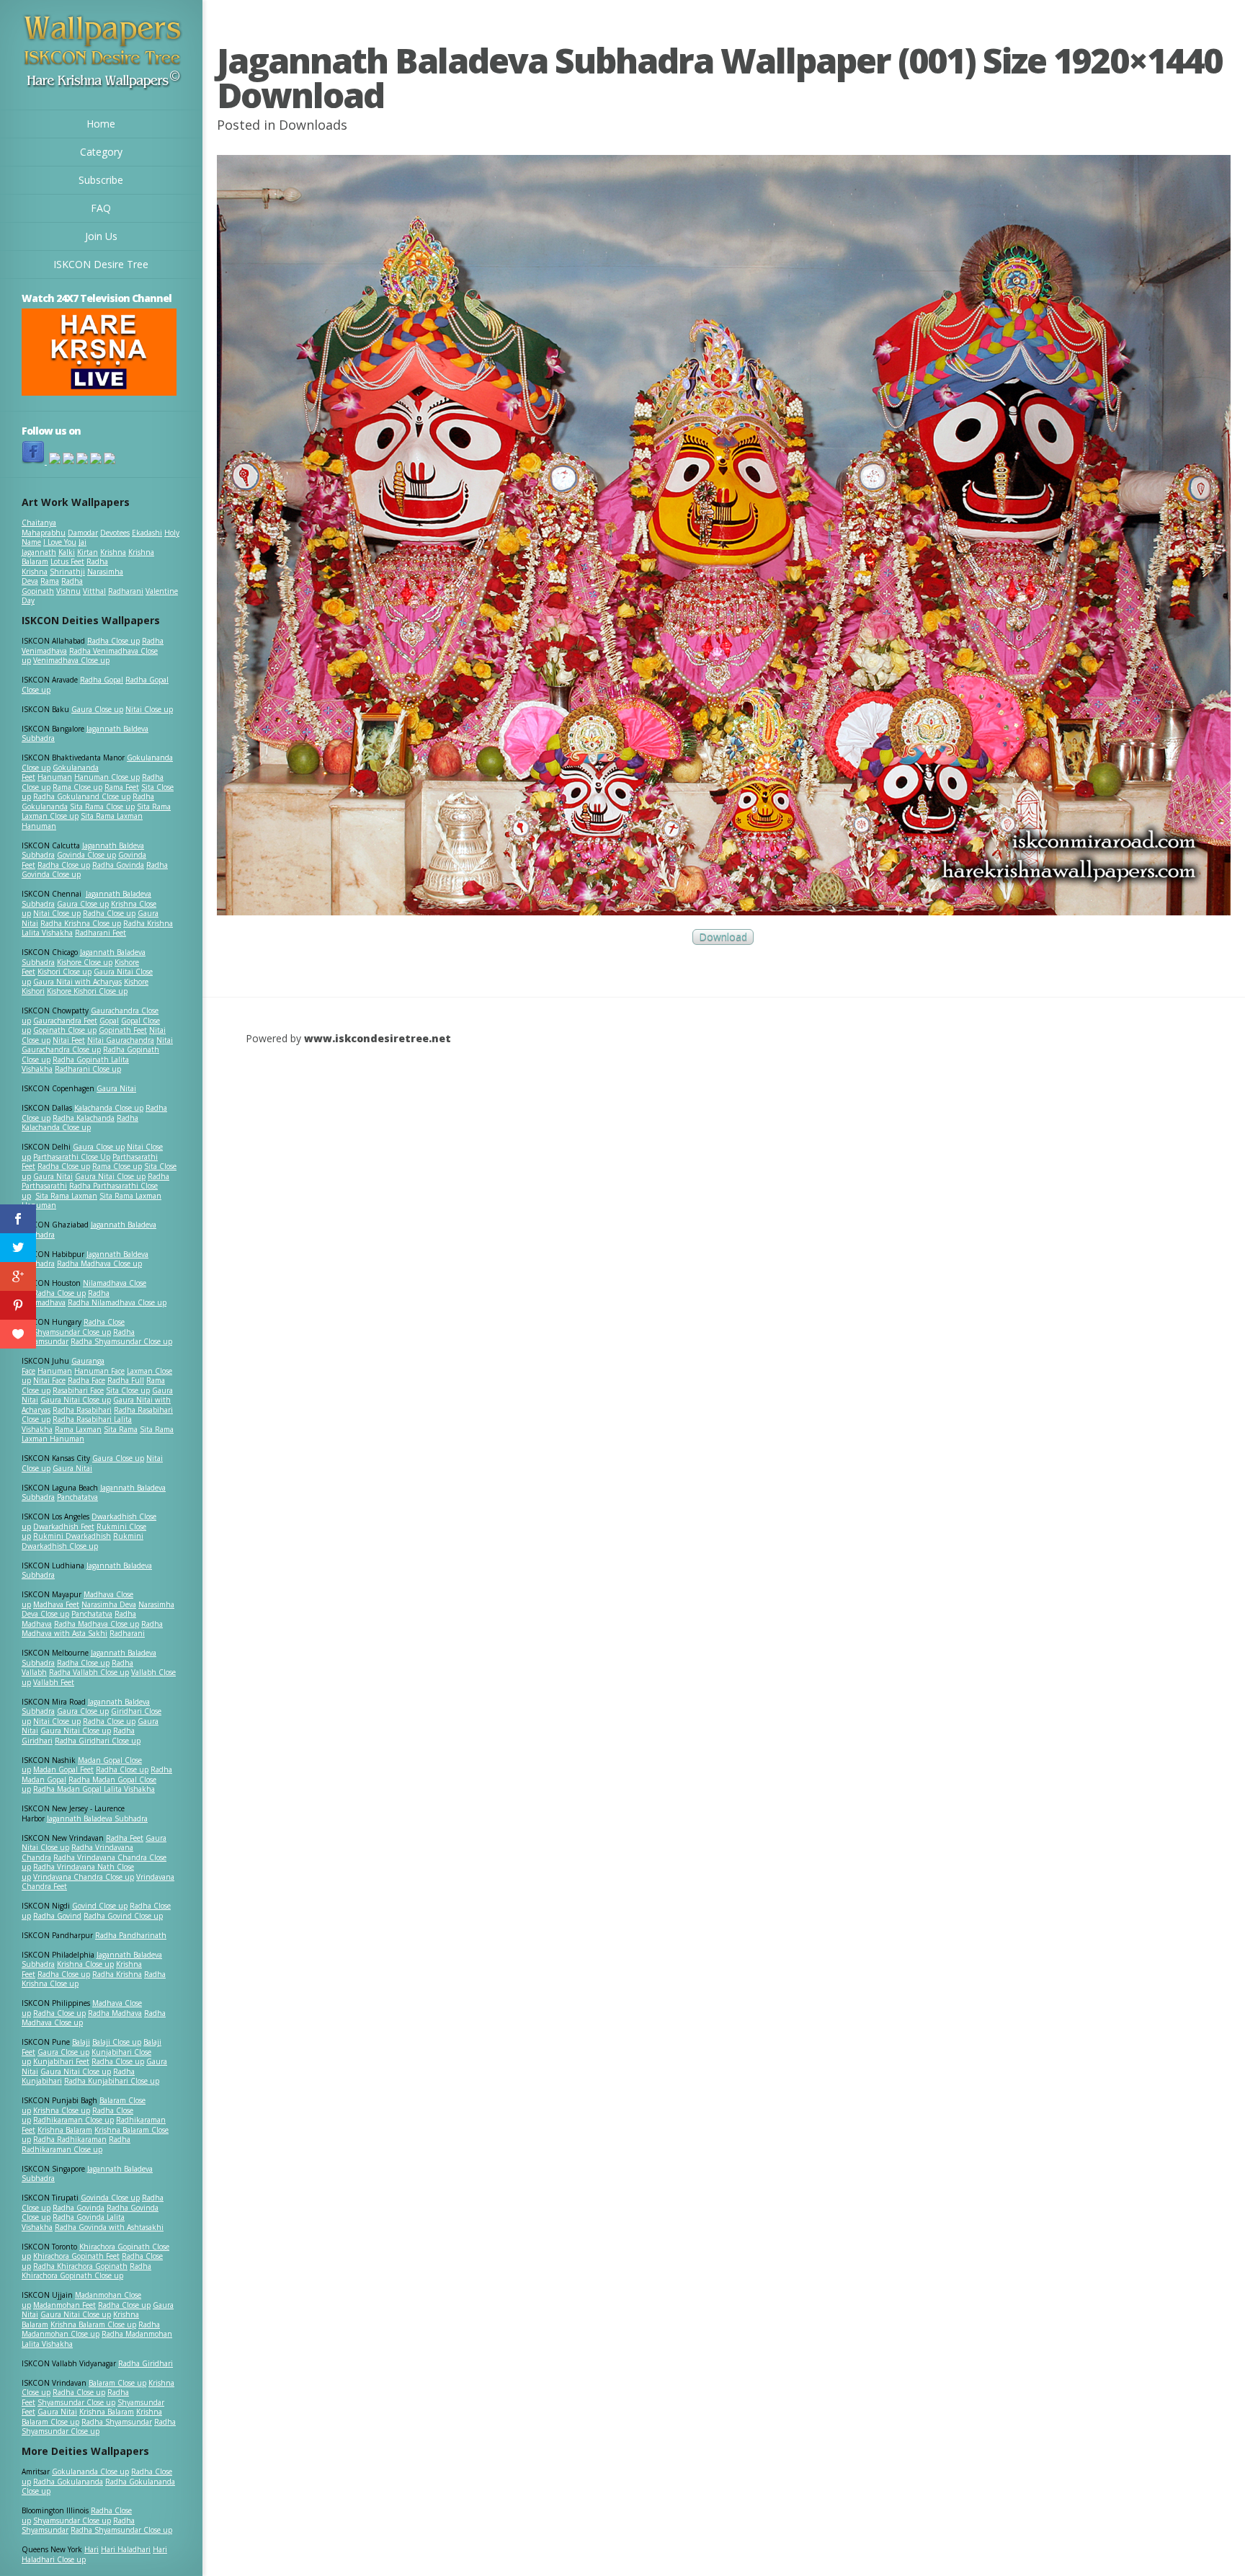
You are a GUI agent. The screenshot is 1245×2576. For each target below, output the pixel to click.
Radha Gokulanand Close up (82, 796)
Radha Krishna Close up (81, 923)
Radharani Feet (101, 933)
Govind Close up (100, 1906)
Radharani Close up (88, 1069)
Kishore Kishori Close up (87, 991)
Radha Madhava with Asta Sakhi (92, 1629)
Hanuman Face (99, 1371)
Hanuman (55, 777)
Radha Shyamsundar (117, 2422)
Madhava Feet (56, 1604)
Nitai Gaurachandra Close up (97, 1045)
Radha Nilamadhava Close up (117, 1302)
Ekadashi (147, 533)
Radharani (126, 591)
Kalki (67, 552)
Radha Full (126, 1380)
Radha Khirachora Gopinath (80, 2266)
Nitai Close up (149, 709)
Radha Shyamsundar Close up (121, 1341)
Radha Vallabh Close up (89, 1672)
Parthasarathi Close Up (72, 1157)
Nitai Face (49, 1380)
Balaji (81, 2042)
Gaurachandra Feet (65, 1021)
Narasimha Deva (109, 1604)
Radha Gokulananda (68, 2482)
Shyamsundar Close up (72, 1332)
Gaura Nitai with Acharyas (77, 982)
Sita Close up (128, 1390)
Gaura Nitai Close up (110, 1176)
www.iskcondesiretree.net (378, 1038)
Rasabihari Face (78, 1390)
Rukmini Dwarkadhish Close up (82, 1541)
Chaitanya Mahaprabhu (44, 528)
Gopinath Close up (65, 1030)
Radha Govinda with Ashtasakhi (109, 2227)
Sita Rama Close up (102, 807)
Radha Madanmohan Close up (91, 2329)
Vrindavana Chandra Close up (84, 1877)
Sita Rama (121, 1429)
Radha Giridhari (146, 2363)
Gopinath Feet (123, 1030)
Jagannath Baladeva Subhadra (87, 1571)
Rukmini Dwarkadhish (72, 1536)
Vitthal (94, 591)
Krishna (113, 552)
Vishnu (68, 591)
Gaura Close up (97, 709)
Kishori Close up (64, 972)
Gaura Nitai (116, 1088)
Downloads (313, 125)
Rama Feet (122, 787)
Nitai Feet (69, 1040)
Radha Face (86, 1380)
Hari (92, 2549)
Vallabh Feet (54, 1682)
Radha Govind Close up (123, 1916)
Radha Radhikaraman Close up (76, 2144)
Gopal (109, 1021)
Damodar (83, 533)
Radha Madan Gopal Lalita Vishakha (94, 1789)
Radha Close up (113, 641)
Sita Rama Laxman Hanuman (82, 821)
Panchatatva (77, 1497)
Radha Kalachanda (84, 1118)
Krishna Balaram (65, 2130)
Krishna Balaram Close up (93, 2324)
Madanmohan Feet (64, 2305)
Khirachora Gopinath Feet (76, 2256)
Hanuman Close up (107, 777)
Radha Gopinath (52, 586)
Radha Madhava (115, 2013)
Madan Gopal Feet (63, 1769)
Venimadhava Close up (71, 660)
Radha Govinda (118, 865)
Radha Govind (57, 1916)
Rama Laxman (78, 1429)
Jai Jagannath (54, 547)
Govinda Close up (86, 855)
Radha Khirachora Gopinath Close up (86, 2271)
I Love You (60, 542)
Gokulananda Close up (90, 2471)
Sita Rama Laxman (66, 1196)
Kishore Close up (85, 962)
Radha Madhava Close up (99, 1263)
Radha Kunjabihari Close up (112, 2081)
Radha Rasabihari (82, 1410)
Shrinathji (67, 572)
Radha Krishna (117, 1974)
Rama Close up (77, 787)
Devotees (115, 533)
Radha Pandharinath (131, 1935)
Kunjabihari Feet (61, 2061)
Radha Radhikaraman (70, 2139)
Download (723, 937)
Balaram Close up (117, 2383)
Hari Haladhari (126, 2549)
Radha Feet (125, 1838)
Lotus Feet (67, 561)
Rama (50, 581)
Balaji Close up (117, 2042)
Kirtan (88, 552)
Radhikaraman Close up (73, 2120)
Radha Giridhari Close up (98, 1741)
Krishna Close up (85, 1964)
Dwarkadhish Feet (64, 1527)
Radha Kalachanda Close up (80, 1123)
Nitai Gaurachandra (121, 1040)
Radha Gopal (102, 680)
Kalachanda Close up (109, 1108)
